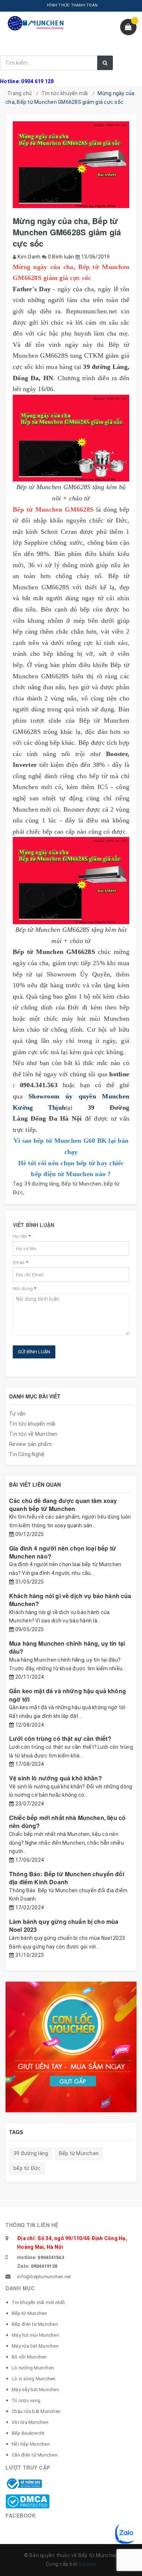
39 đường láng (42, 1184)
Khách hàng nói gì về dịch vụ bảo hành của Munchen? (70, 1600)
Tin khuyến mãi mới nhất (38, 2302)
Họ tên (22, 1236)
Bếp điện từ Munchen (35, 2324)
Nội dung (25, 1289)
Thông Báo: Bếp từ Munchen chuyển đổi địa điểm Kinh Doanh (67, 1878)
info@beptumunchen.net (44, 2277)
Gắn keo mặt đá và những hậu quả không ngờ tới (68, 1695)
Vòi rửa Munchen (30, 2422)
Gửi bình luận (34, 1352)
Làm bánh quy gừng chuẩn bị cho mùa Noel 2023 (64, 1925)
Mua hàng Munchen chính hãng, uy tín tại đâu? (67, 1647)
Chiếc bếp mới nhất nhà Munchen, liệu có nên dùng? (67, 1822)
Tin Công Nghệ (27, 1454)
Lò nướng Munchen (33, 2368)
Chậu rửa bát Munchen (36, 2411)
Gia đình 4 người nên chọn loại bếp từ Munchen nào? (63, 1552)
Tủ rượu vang (26, 2400)
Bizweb (87, 2564)
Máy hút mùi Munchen (35, 2335)
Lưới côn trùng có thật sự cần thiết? (60, 1738)
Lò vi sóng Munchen (34, 2379)
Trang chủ (19, 93)
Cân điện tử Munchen (35, 2455)
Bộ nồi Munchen (29, 2357)
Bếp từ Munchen (82, 1184)
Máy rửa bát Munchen (35, 2346)
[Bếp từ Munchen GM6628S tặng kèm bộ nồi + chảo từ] (71, 438)
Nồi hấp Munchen (31, 2444)
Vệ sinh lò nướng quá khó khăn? (56, 1778)
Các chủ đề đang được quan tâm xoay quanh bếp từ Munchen (63, 1505)
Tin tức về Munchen (33, 1434)
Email (20, 1262)
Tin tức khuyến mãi (65, 93)
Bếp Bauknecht (28, 2433)
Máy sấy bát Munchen (35, 2390)
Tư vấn (17, 1414)
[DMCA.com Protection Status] (27, 2501)
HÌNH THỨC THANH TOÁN (72, 5)
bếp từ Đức (27, 2168)
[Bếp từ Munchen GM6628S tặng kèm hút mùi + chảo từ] (71, 881)
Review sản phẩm (30, 1444)
